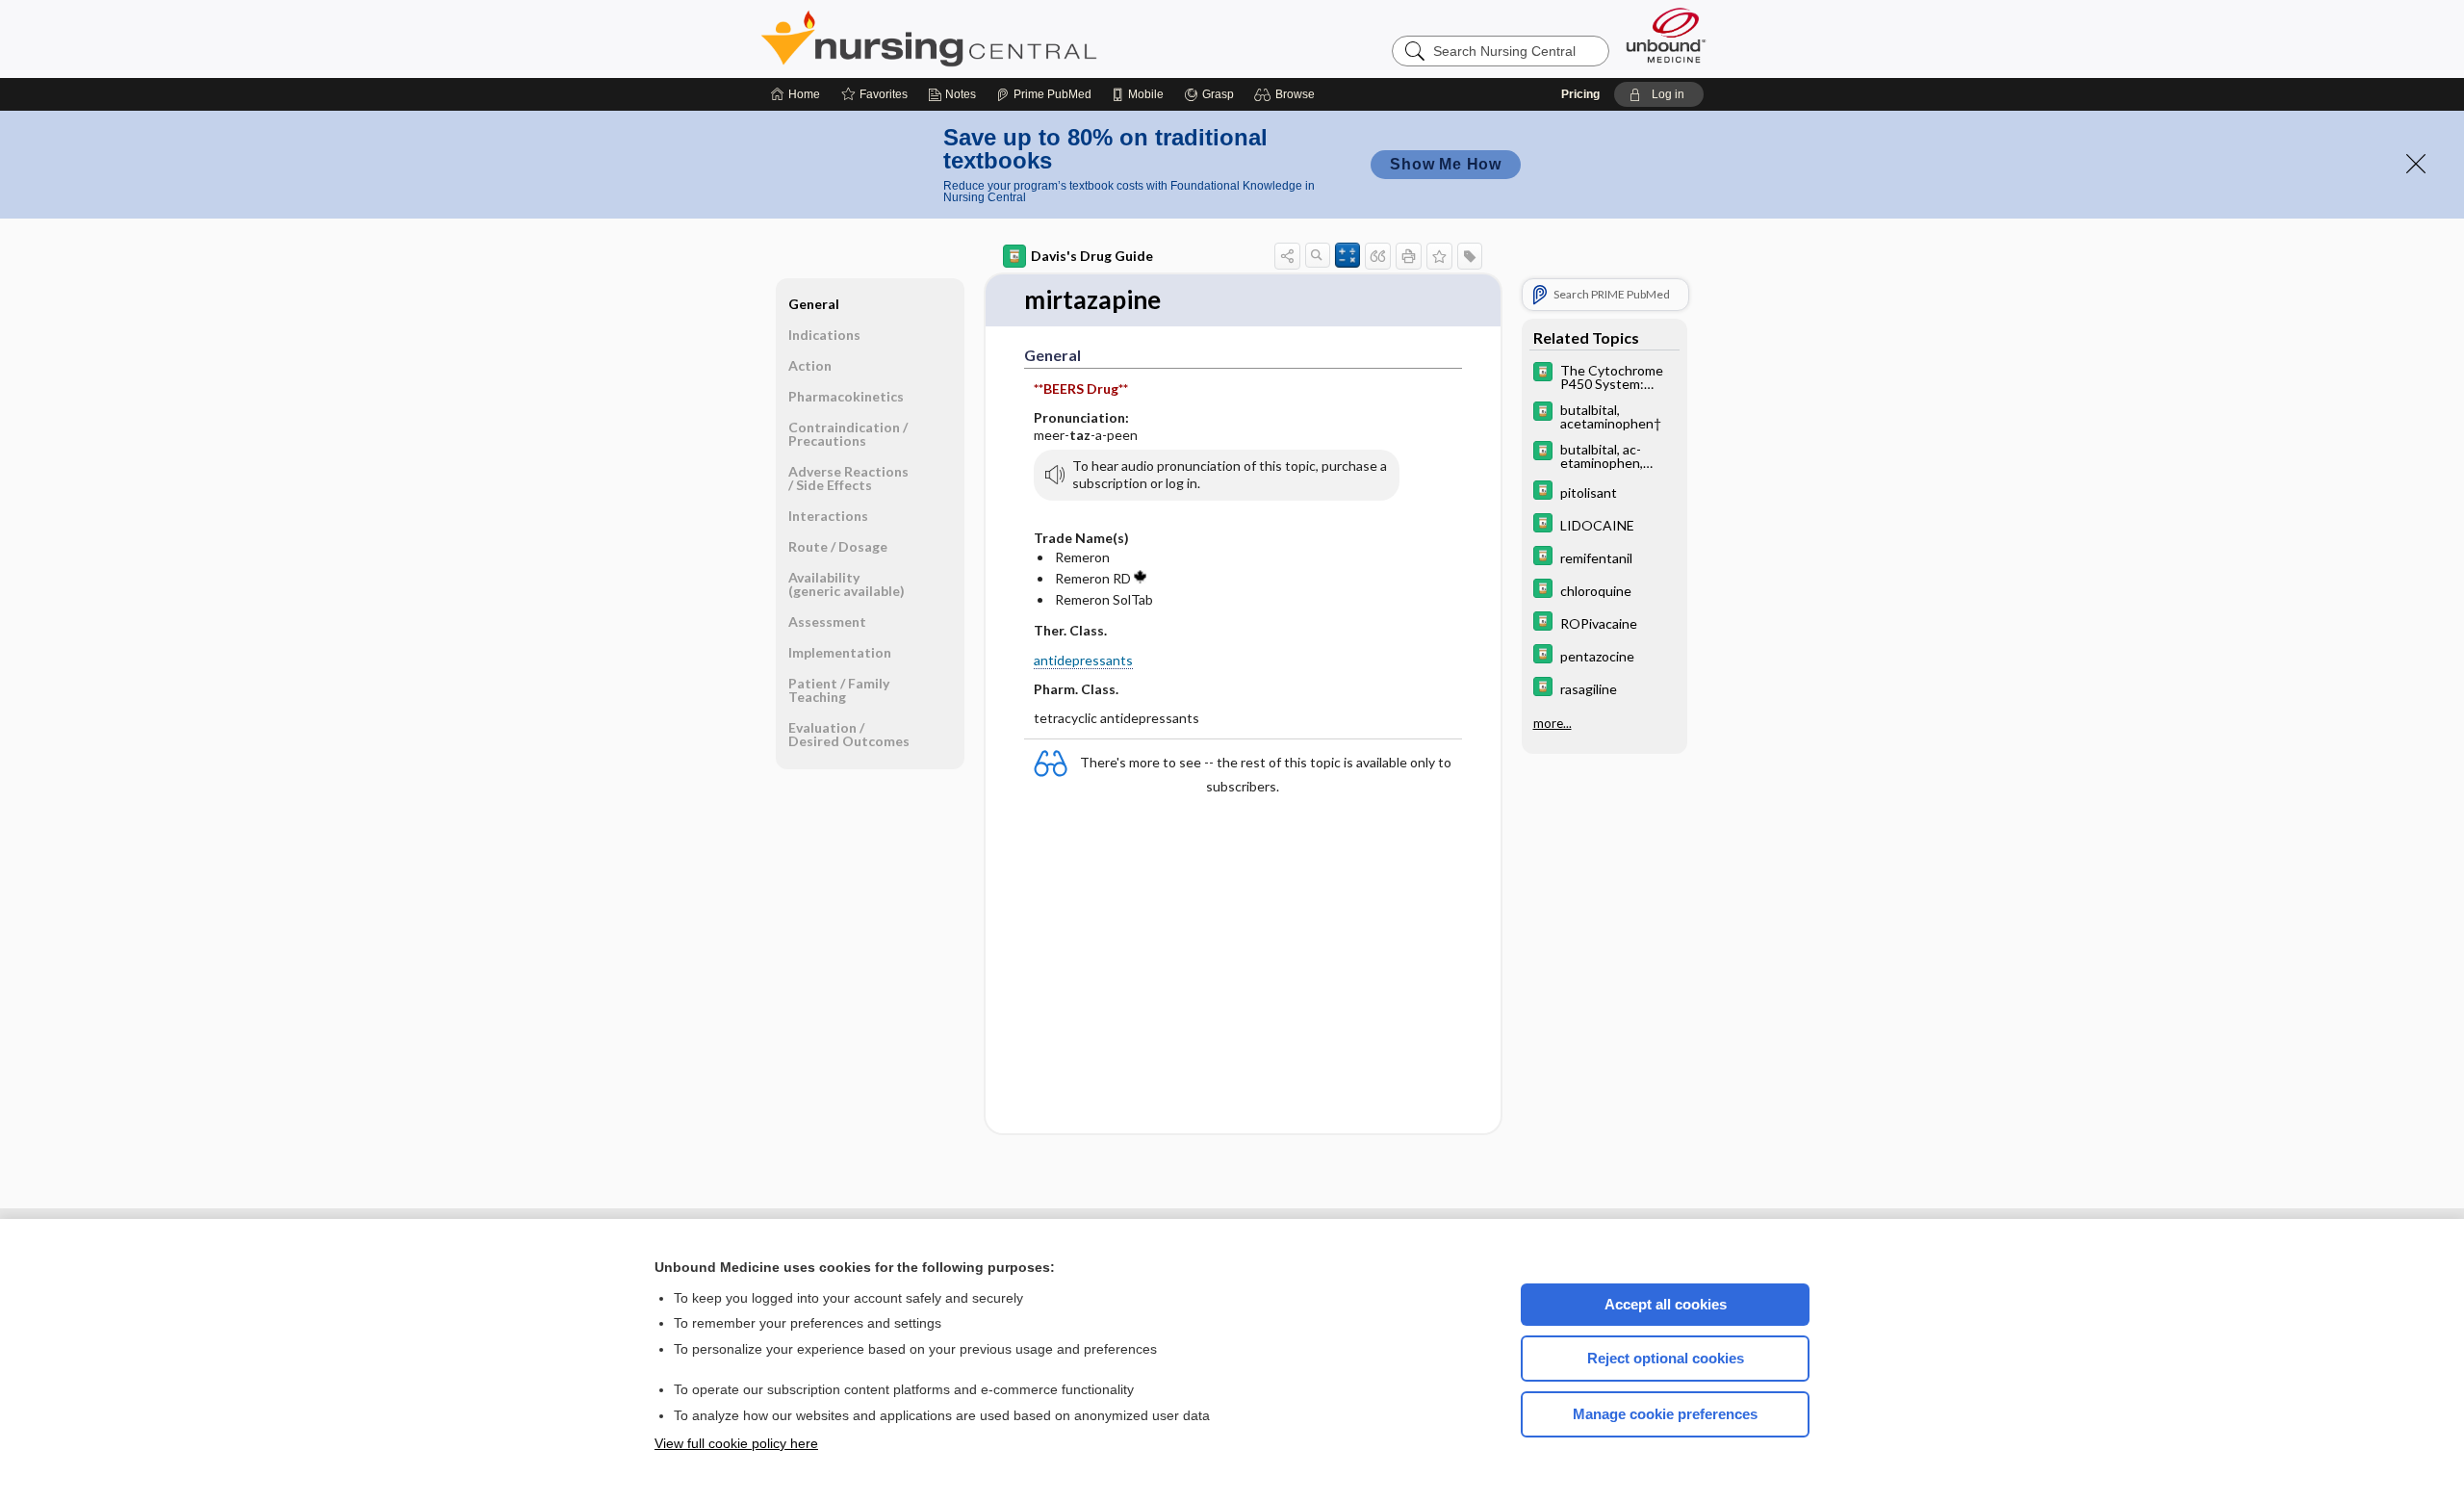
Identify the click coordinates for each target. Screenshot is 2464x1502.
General (814, 304)
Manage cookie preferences (1665, 1414)
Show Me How (1446, 164)
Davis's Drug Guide (1092, 256)
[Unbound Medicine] (1666, 35)
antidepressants (1083, 660)
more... (1553, 723)
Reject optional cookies (1666, 1358)
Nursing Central (1001, 39)
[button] (1287, 94)
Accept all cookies (1666, 1304)
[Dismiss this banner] (2416, 164)
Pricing (1580, 94)
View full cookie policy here (736, 1443)
